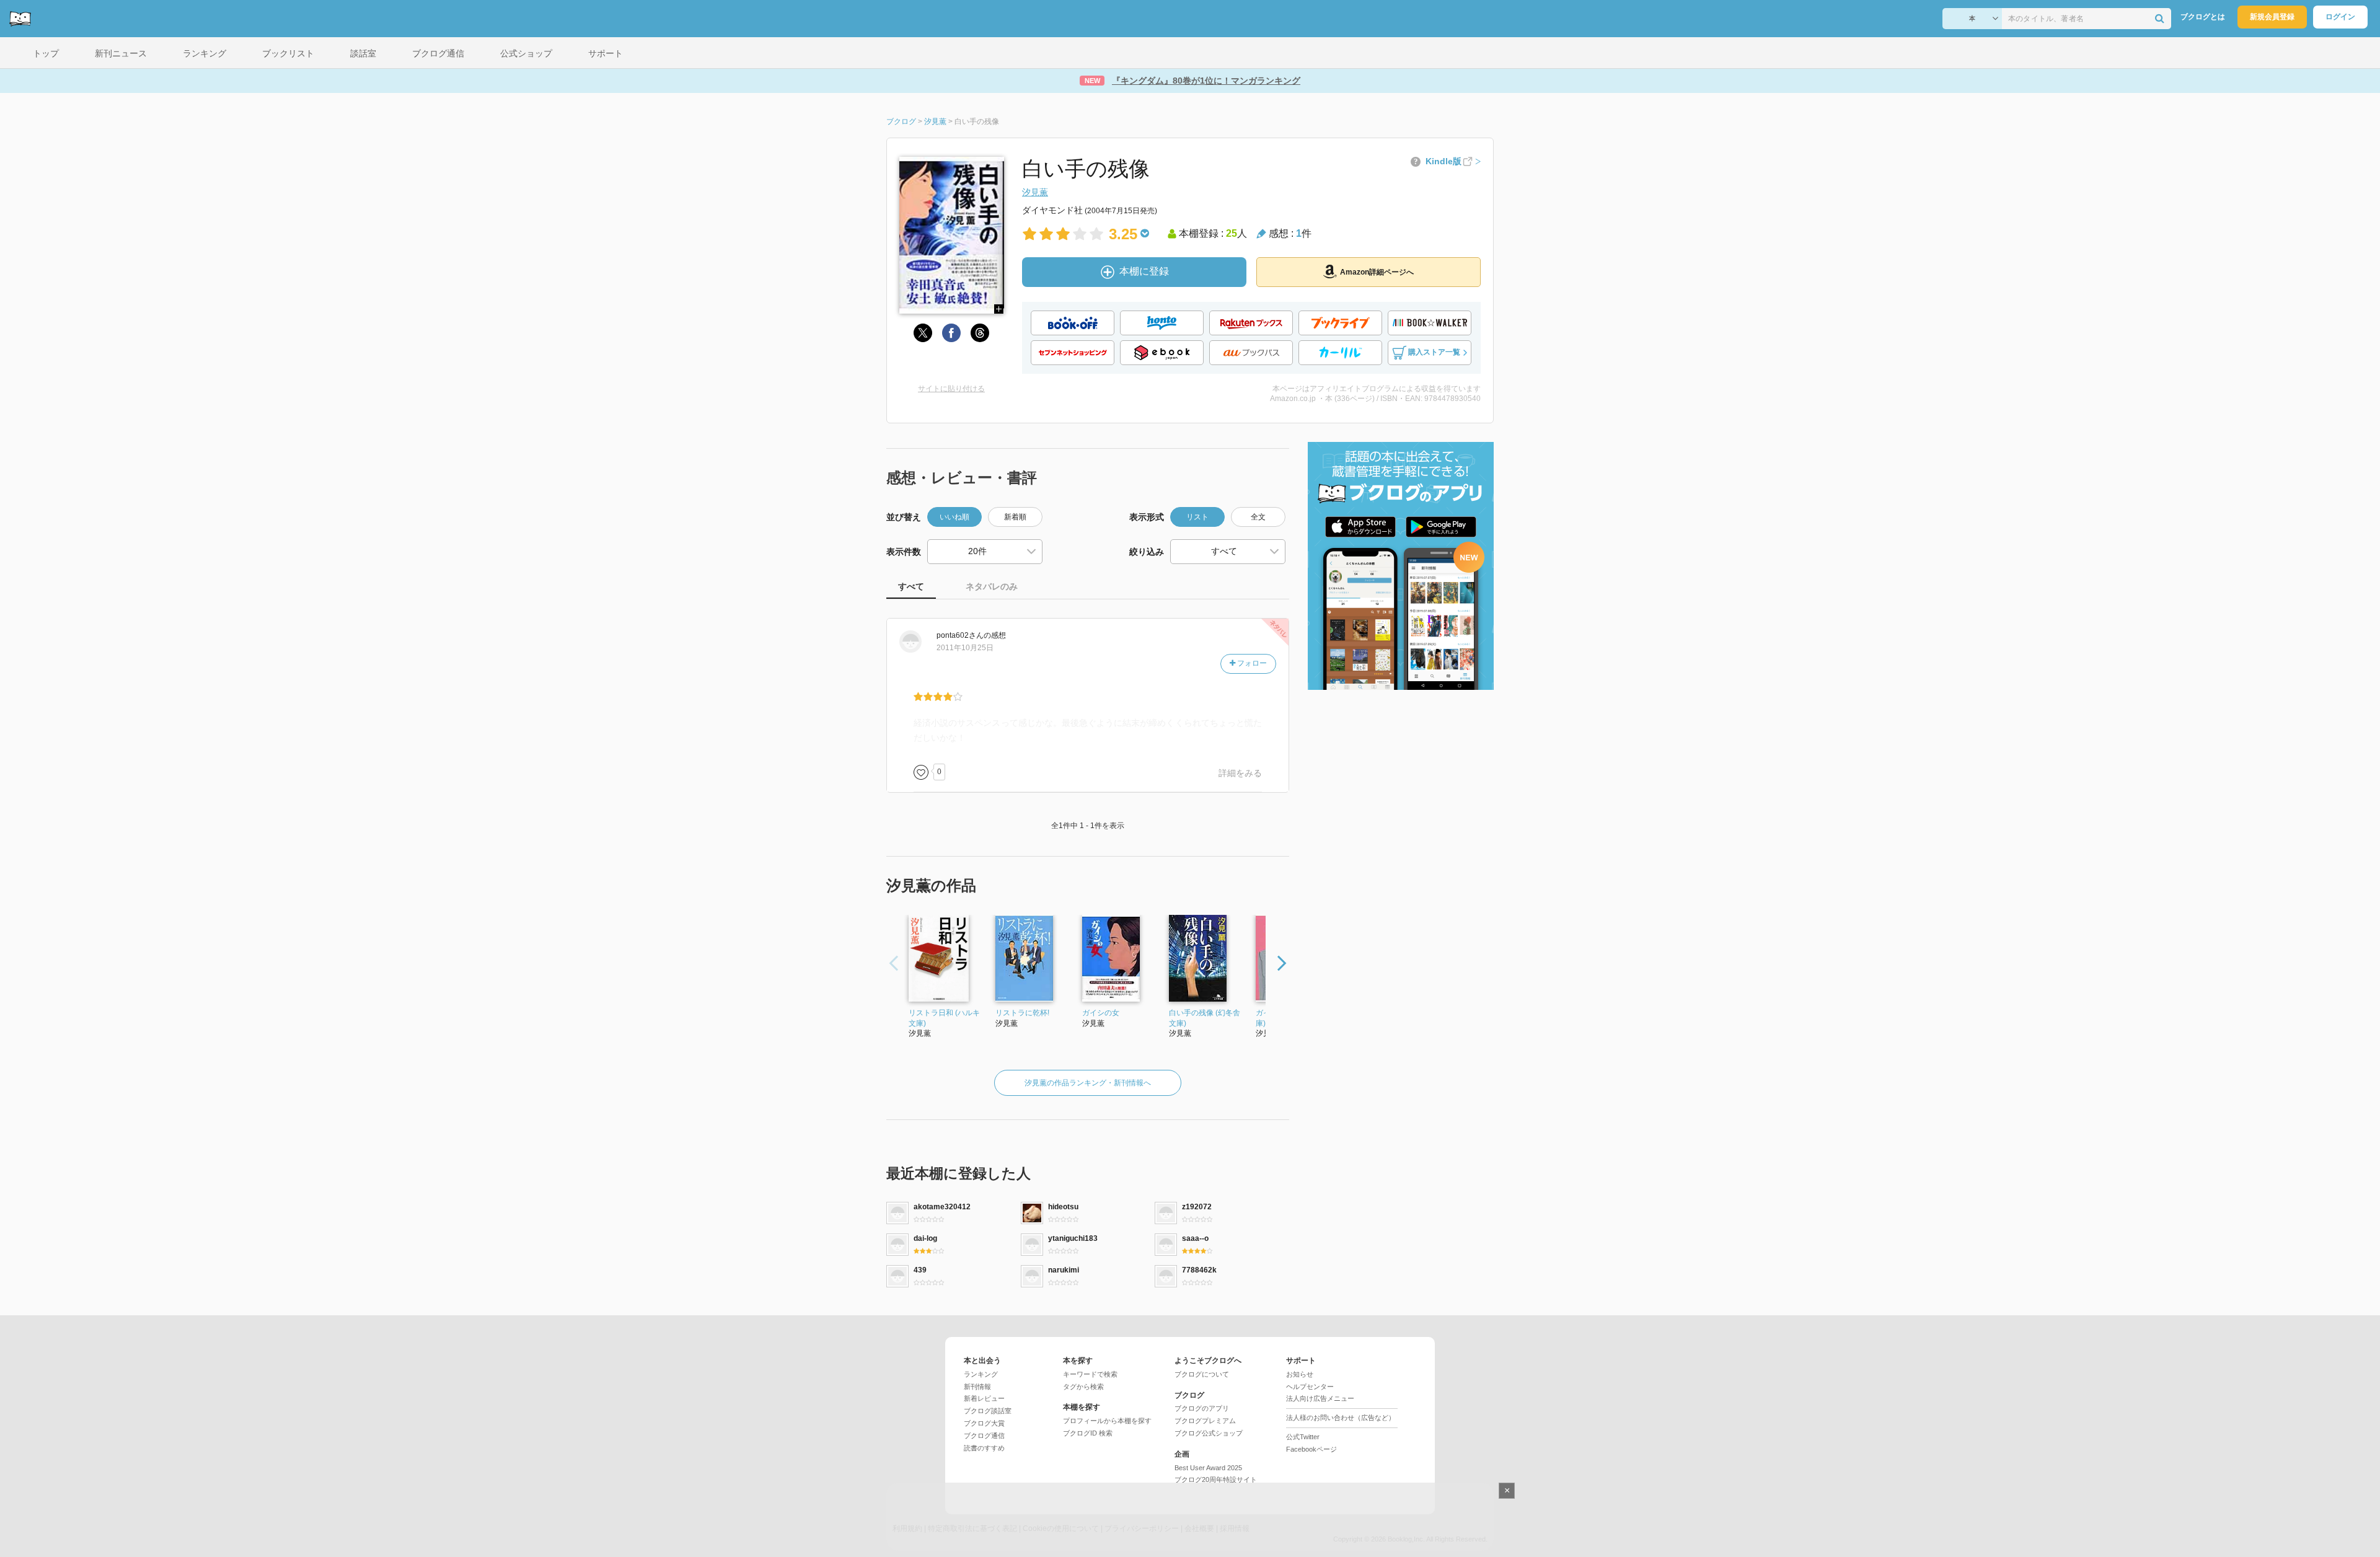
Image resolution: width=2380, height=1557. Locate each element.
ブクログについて (1202, 1374)
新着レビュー (984, 1398)
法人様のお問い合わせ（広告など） (1341, 1418)
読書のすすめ (984, 1448)
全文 (1258, 517)
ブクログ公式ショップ (1209, 1433)
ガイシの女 (1101, 1013)
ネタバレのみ (992, 586)
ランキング (981, 1374)
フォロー (1251, 663)
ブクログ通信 (984, 1436)
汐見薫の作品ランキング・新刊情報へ (1088, 1083)
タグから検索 (1083, 1387)
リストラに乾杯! (1022, 1013)
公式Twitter (1303, 1437)
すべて (911, 586)
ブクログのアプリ (1202, 1408)
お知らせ (1300, 1374)
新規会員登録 (2272, 17)
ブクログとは (2203, 17)
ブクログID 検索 (1088, 1433)
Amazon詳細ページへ (1377, 272)
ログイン (2340, 17)
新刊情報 (977, 1387)
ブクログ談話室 (988, 1411)
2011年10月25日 (965, 648)
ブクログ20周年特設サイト (1216, 1480)
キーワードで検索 (1090, 1374)
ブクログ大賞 (984, 1423)
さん (960, 635)
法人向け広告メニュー (1320, 1398)
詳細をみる (1240, 773)
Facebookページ (1311, 1449)
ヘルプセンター (1310, 1387)
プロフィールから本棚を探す (1107, 1421)
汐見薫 (1035, 192)
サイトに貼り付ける (951, 389)
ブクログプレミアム (1205, 1421)
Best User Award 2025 (1208, 1468)
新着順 (1015, 517)
